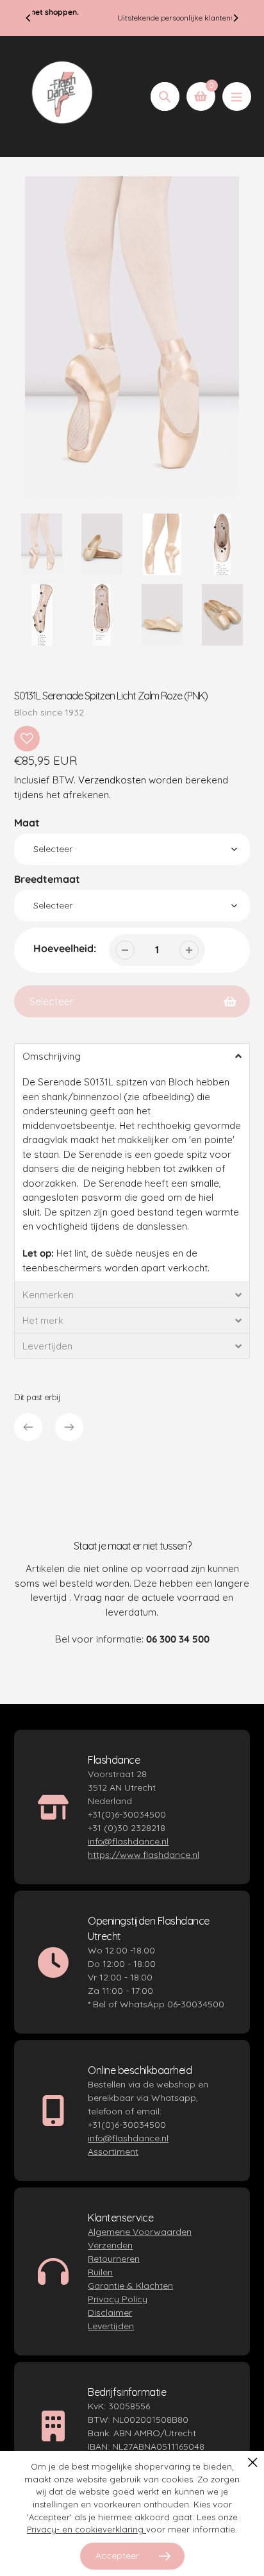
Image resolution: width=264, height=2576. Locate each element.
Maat (27, 823)
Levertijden (111, 2326)
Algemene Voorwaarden (140, 2232)
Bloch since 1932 (49, 712)
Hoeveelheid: (65, 948)
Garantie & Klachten (130, 2286)
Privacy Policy (118, 2299)
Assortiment (113, 2152)
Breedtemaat (47, 879)
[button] (132, 1056)
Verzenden (110, 2245)
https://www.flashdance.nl (144, 1855)
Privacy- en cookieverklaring (87, 2529)
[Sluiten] (253, 2462)
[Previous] (29, 18)
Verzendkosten (112, 780)
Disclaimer (110, 2313)
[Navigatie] (237, 96)
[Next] (235, 18)
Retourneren (114, 2259)
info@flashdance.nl (128, 1841)
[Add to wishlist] (27, 739)
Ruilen (100, 2272)
